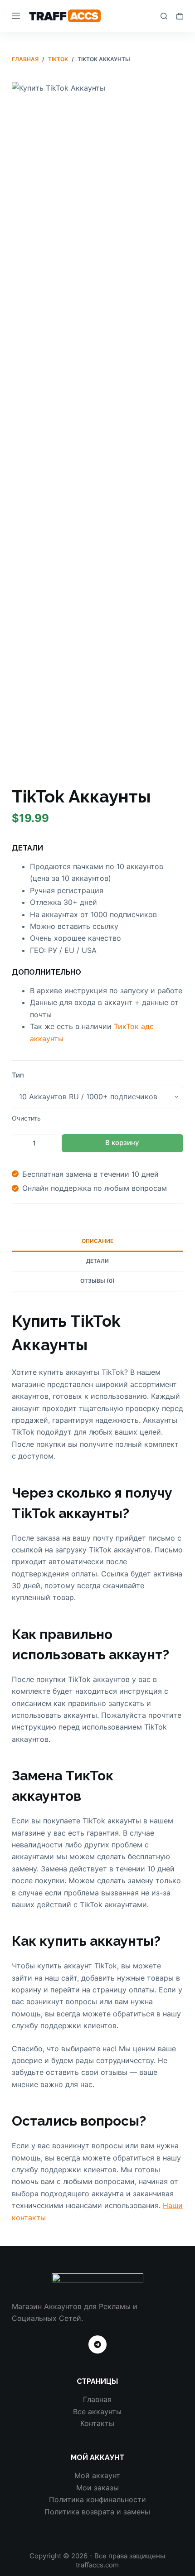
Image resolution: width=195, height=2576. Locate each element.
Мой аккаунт (97, 2475)
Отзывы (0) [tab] (97, 1281)
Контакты (97, 2423)
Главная (97, 2399)
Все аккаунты (97, 2412)
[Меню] (16, 16)
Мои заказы (97, 2488)
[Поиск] (164, 16)
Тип (18, 1075)
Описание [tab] (97, 1241)
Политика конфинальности (97, 2499)
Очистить (26, 1118)
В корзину (122, 1143)
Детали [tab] (97, 1261)
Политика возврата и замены (97, 2512)
